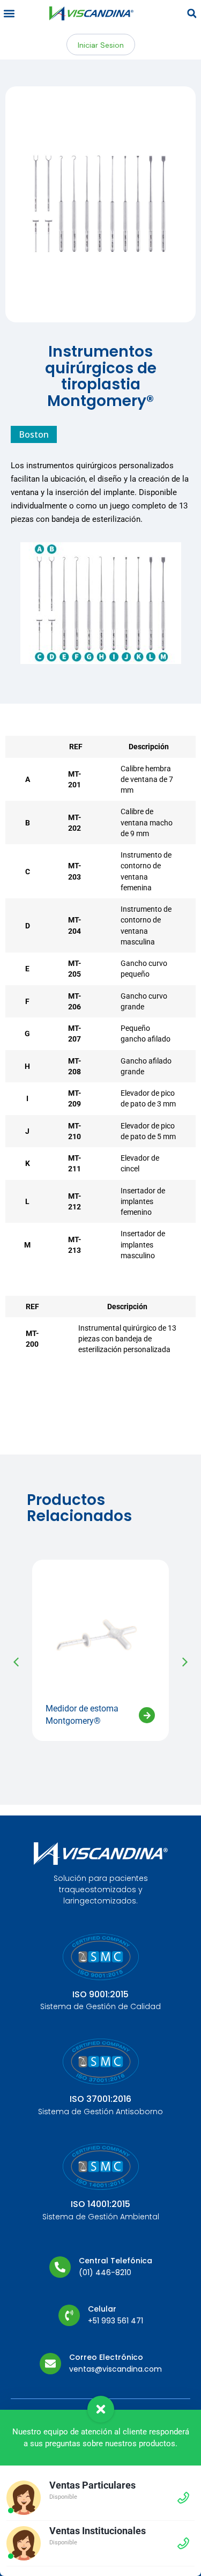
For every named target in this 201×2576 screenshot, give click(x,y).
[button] (9, 14)
